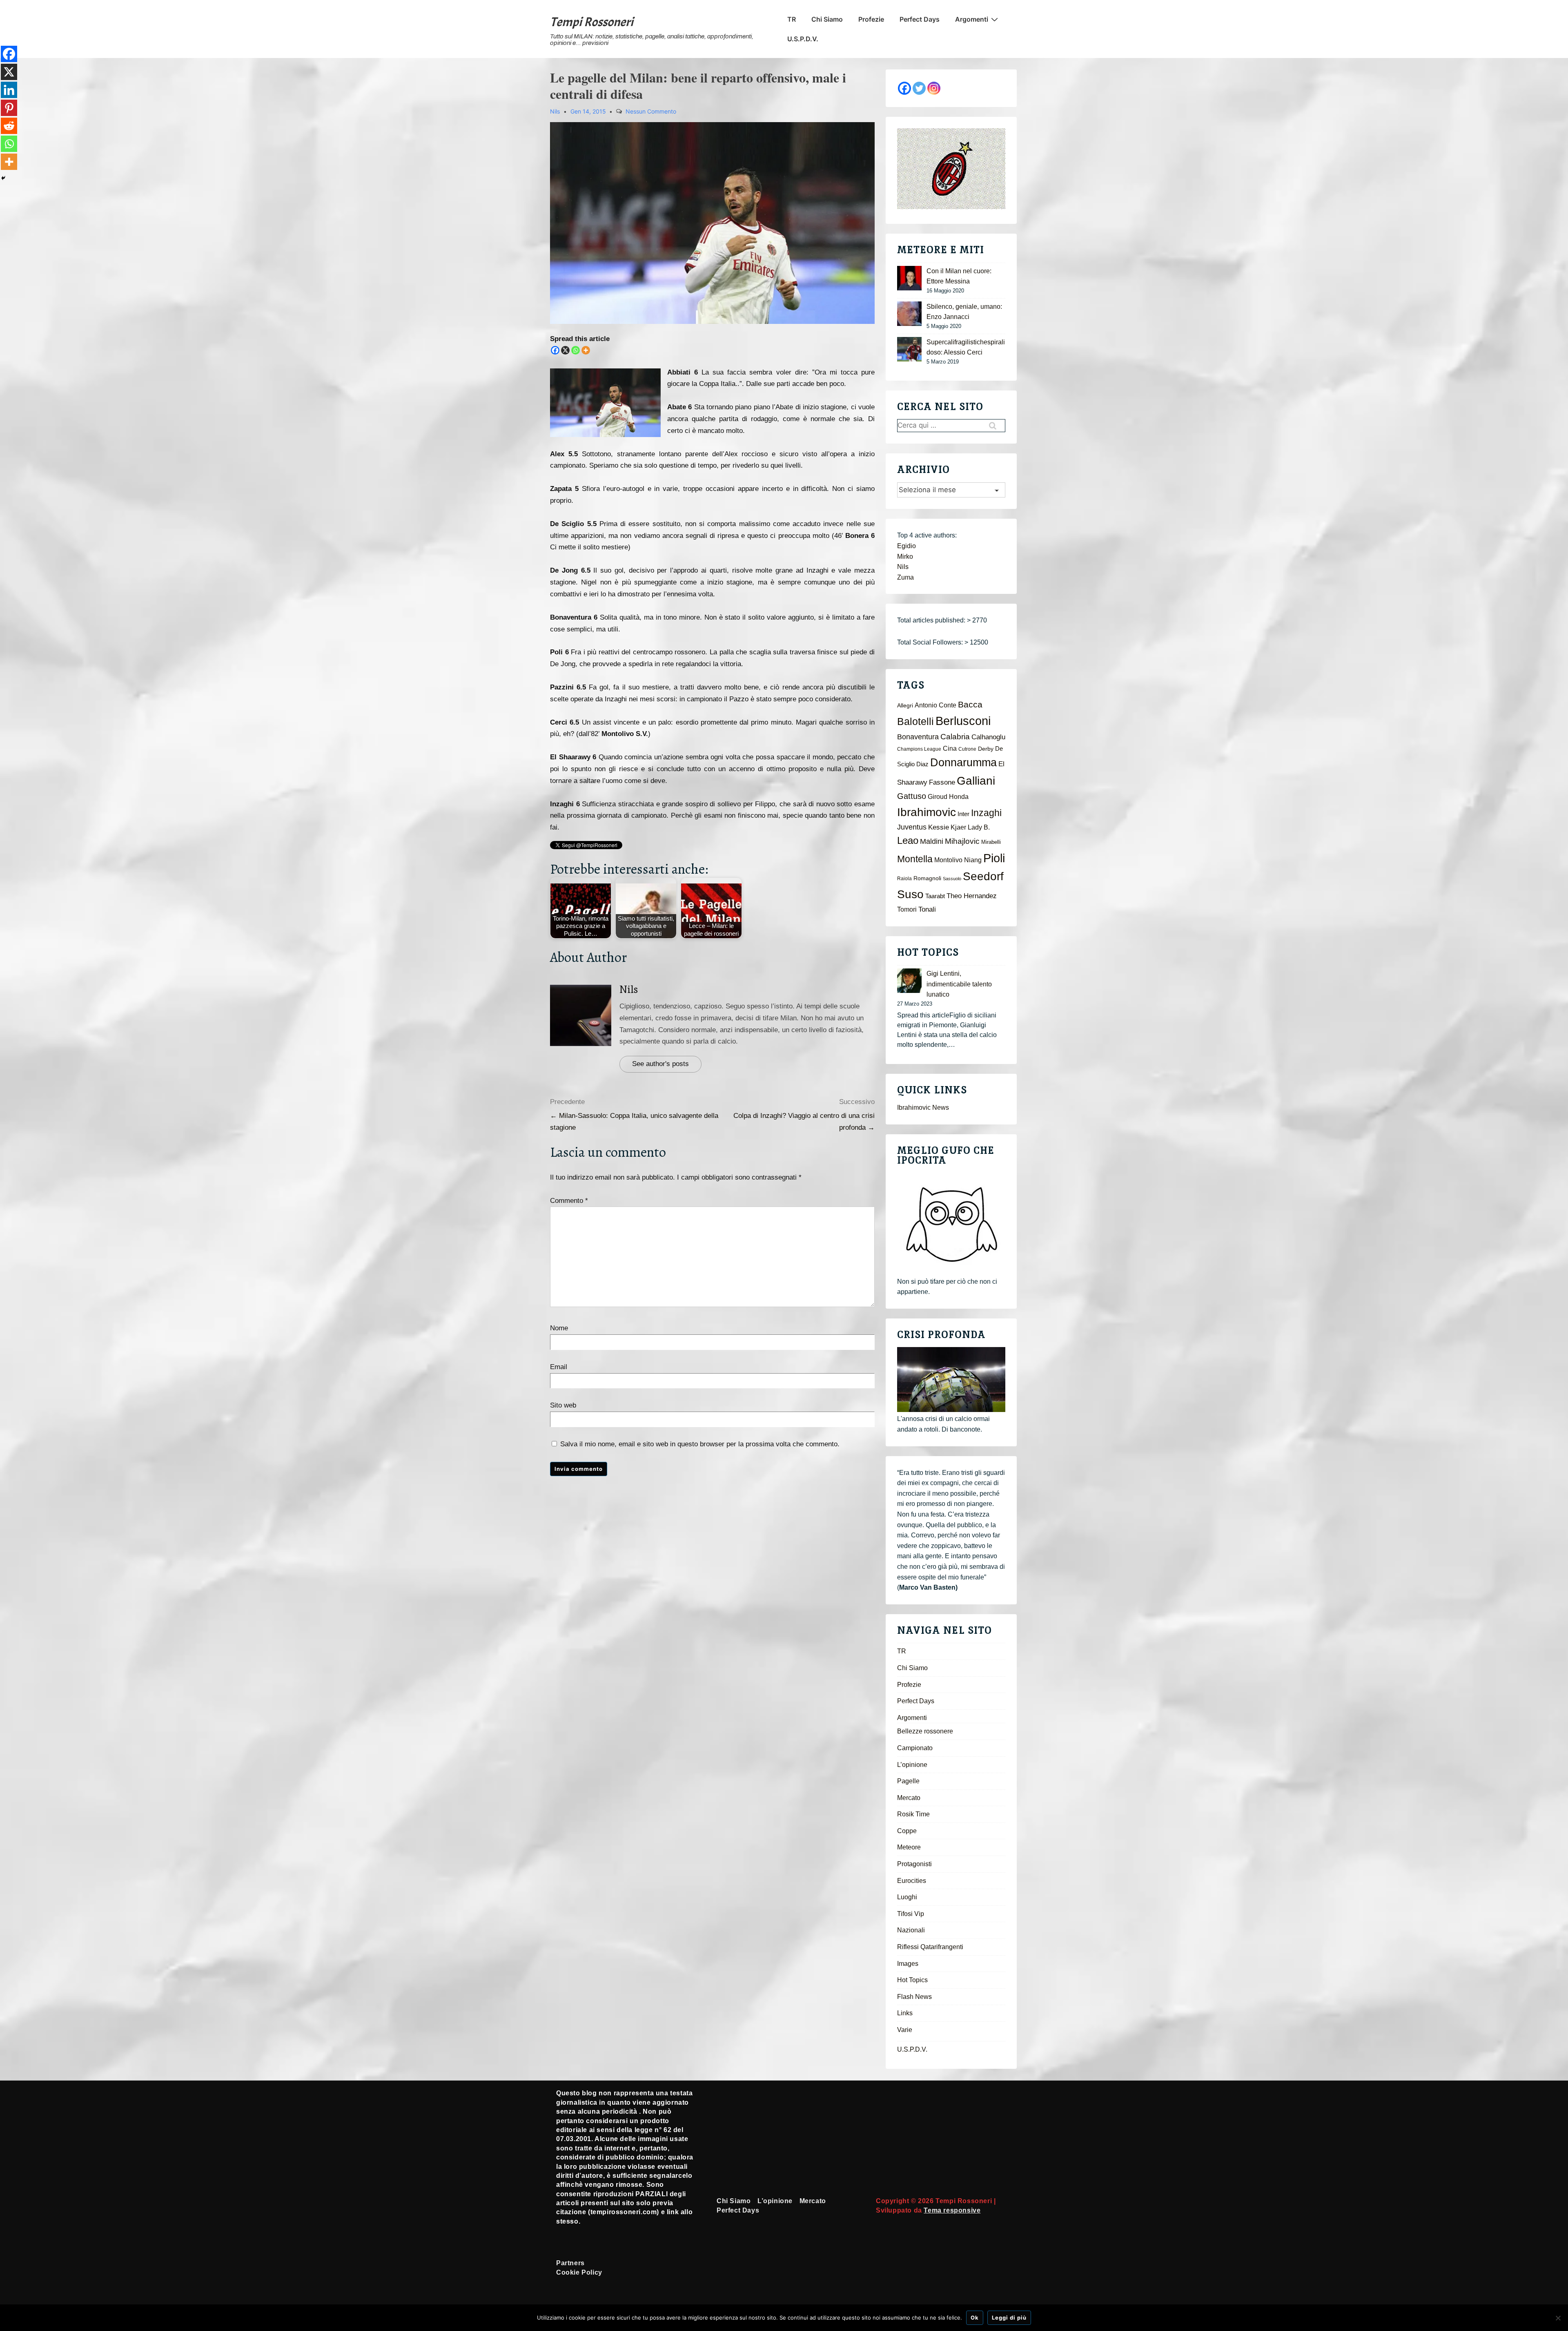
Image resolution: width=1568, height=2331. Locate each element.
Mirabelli (991, 842)
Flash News (914, 1997)
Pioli (994, 858)
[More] (586, 350)
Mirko (905, 557)
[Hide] (3, 178)
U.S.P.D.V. (803, 39)
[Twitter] (919, 88)
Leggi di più (1009, 2318)
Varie (905, 2030)
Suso (910, 894)
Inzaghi (986, 813)
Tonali (927, 909)
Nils (629, 989)
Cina (950, 748)
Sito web (563, 1405)
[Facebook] (555, 350)
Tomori (907, 909)
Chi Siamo (827, 19)
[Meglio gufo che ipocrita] (951, 1224)
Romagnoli (927, 878)
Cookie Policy (579, 2272)
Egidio (906, 546)
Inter (963, 814)
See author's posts (660, 1064)
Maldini (932, 841)
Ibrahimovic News (923, 1108)
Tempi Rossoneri (592, 22)
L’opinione (912, 1765)
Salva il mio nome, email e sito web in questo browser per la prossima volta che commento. (700, 1444)
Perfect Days (920, 19)
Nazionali (911, 1930)
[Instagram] (934, 88)
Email (559, 1367)
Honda (959, 797)
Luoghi (907, 1897)
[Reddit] (9, 126)
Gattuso (912, 796)
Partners (570, 2263)
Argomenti (972, 19)
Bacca (970, 705)
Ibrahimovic (927, 812)
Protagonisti (914, 1864)
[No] (1558, 2318)
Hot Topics (912, 1980)
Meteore (909, 1847)
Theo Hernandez (972, 896)
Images (908, 1964)
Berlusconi (963, 721)
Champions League (919, 749)
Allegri (905, 706)
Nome (559, 1328)
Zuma (905, 577)
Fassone (942, 782)
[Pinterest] (9, 108)
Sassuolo (952, 879)
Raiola (904, 879)
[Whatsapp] (576, 350)
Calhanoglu (988, 737)
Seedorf (983, 876)
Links (905, 2013)
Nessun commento (651, 111)
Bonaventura (918, 737)
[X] (565, 350)
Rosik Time (913, 1814)
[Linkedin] (9, 90)
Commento (569, 1201)
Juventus (912, 827)
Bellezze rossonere (925, 1731)
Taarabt (935, 896)
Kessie (939, 827)
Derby (986, 749)
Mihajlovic (962, 841)
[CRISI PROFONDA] (951, 1380)
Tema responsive (952, 2210)
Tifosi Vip (911, 1914)
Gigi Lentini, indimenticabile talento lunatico (959, 984)
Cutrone (967, 749)
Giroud (938, 796)
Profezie (871, 19)
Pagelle (908, 1781)
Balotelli (915, 722)
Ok (975, 2318)
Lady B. (979, 827)
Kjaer (958, 827)
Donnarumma (963, 762)
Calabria (955, 737)
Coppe (907, 1831)
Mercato (909, 1798)
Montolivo (948, 860)
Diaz (922, 764)
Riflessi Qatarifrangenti (930, 1947)
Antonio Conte (935, 705)
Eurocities (912, 1881)
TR (792, 19)
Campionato (915, 1748)
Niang (973, 860)
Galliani (976, 781)
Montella (915, 859)
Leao (908, 840)
